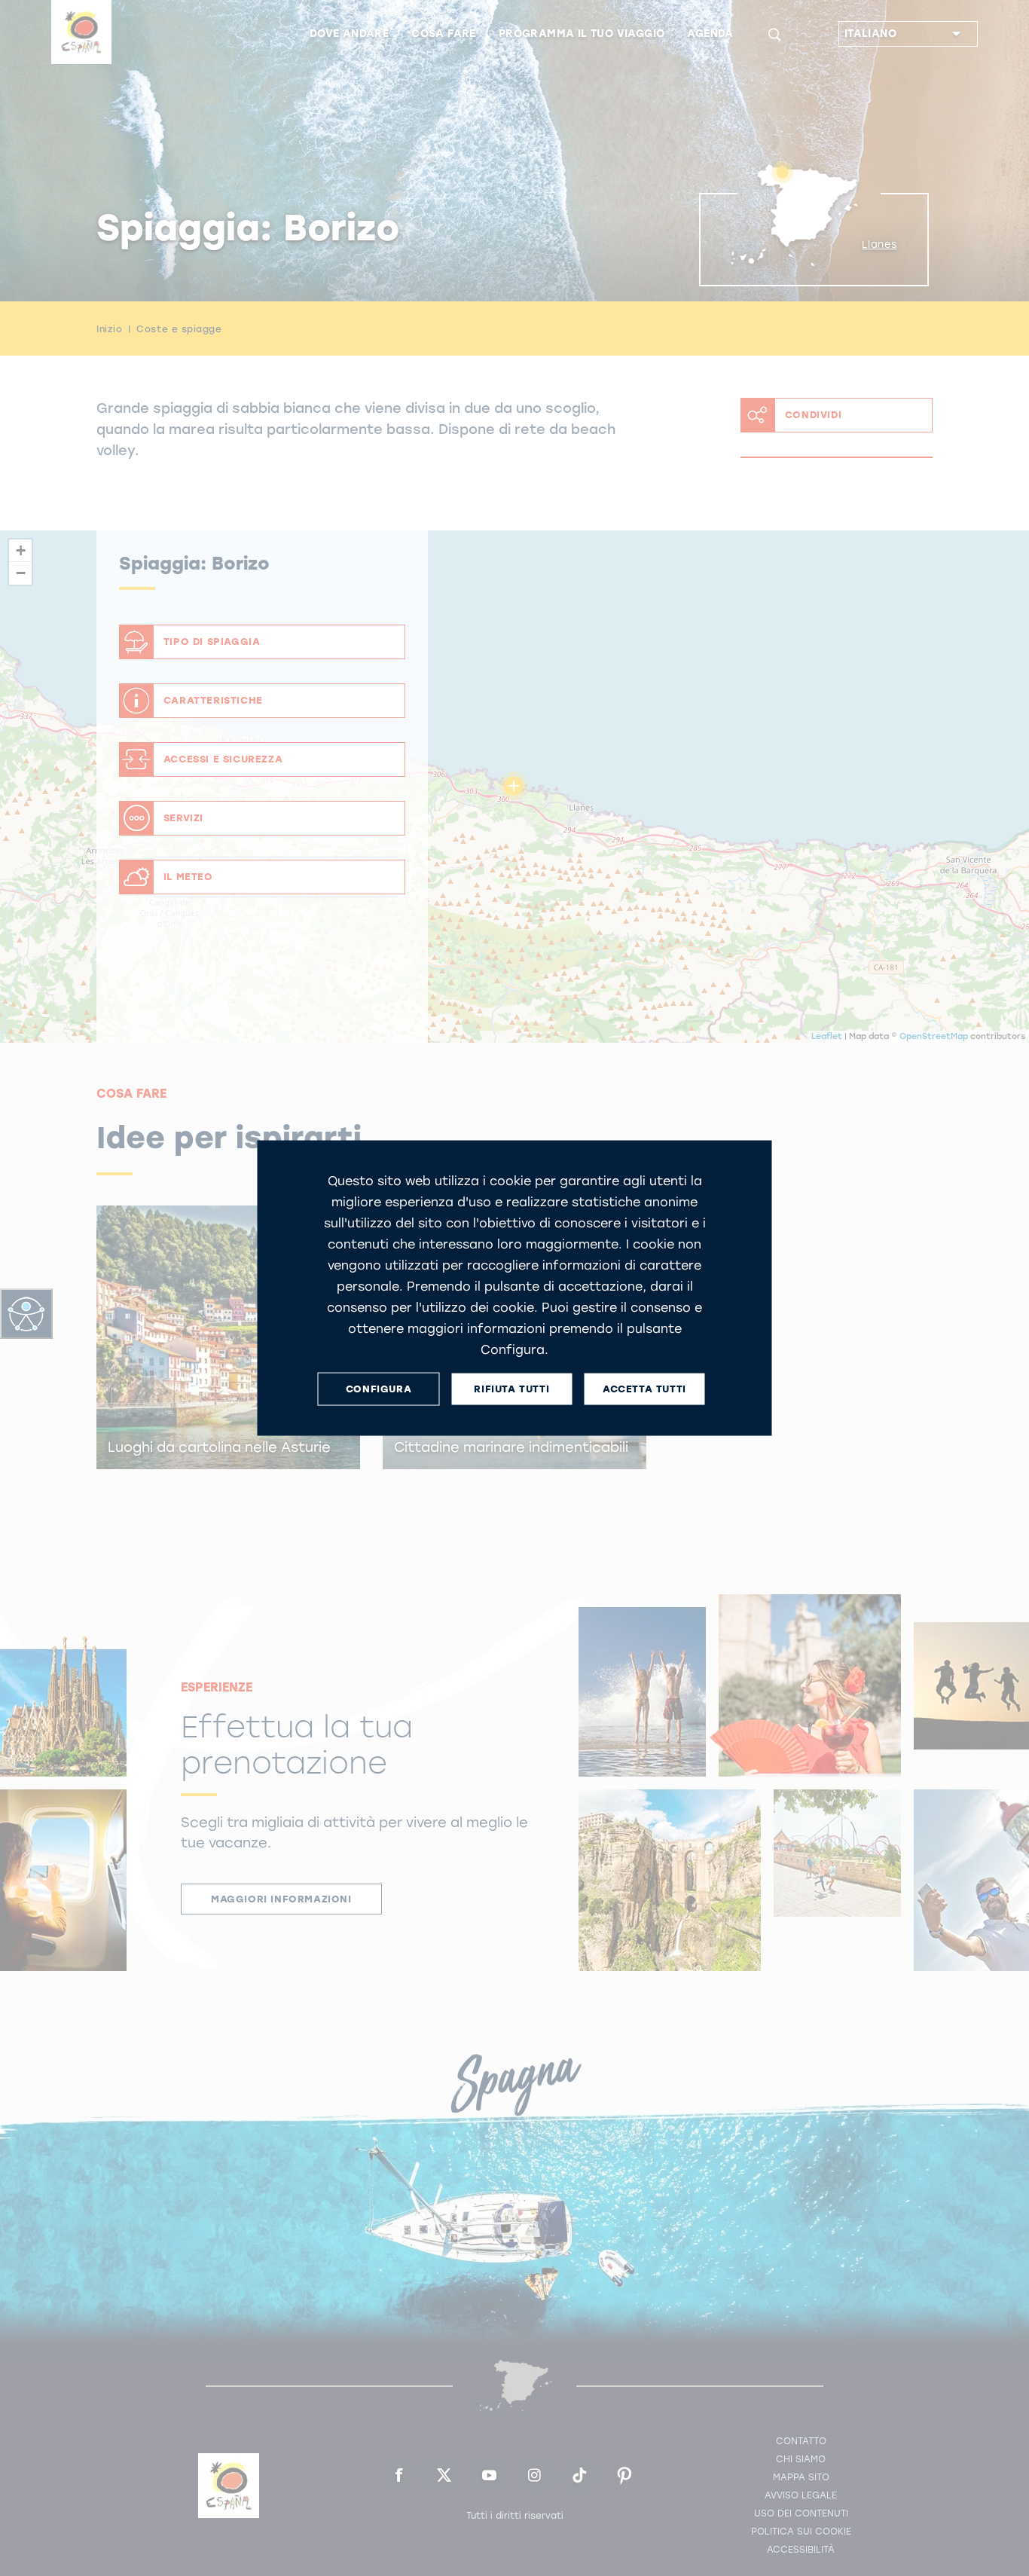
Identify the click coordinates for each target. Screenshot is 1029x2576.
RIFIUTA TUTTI (511, 1389)
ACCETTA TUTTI (644, 1389)
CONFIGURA (379, 1389)
